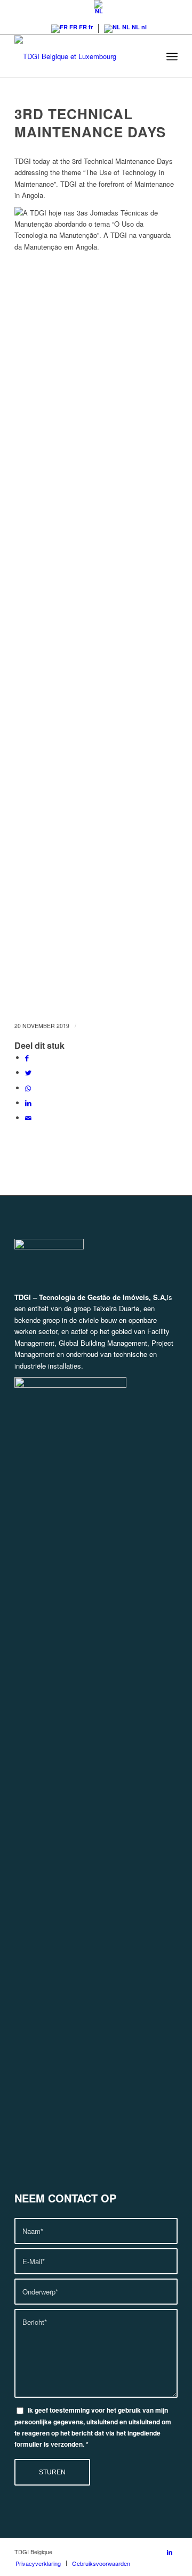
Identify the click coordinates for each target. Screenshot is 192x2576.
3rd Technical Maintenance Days (90, 123)
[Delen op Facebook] (27, 1058)
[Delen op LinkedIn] (28, 1103)
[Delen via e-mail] (28, 1118)
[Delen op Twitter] (28, 1072)
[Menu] (172, 56)
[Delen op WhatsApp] (28, 1088)
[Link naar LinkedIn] (170, 2552)
